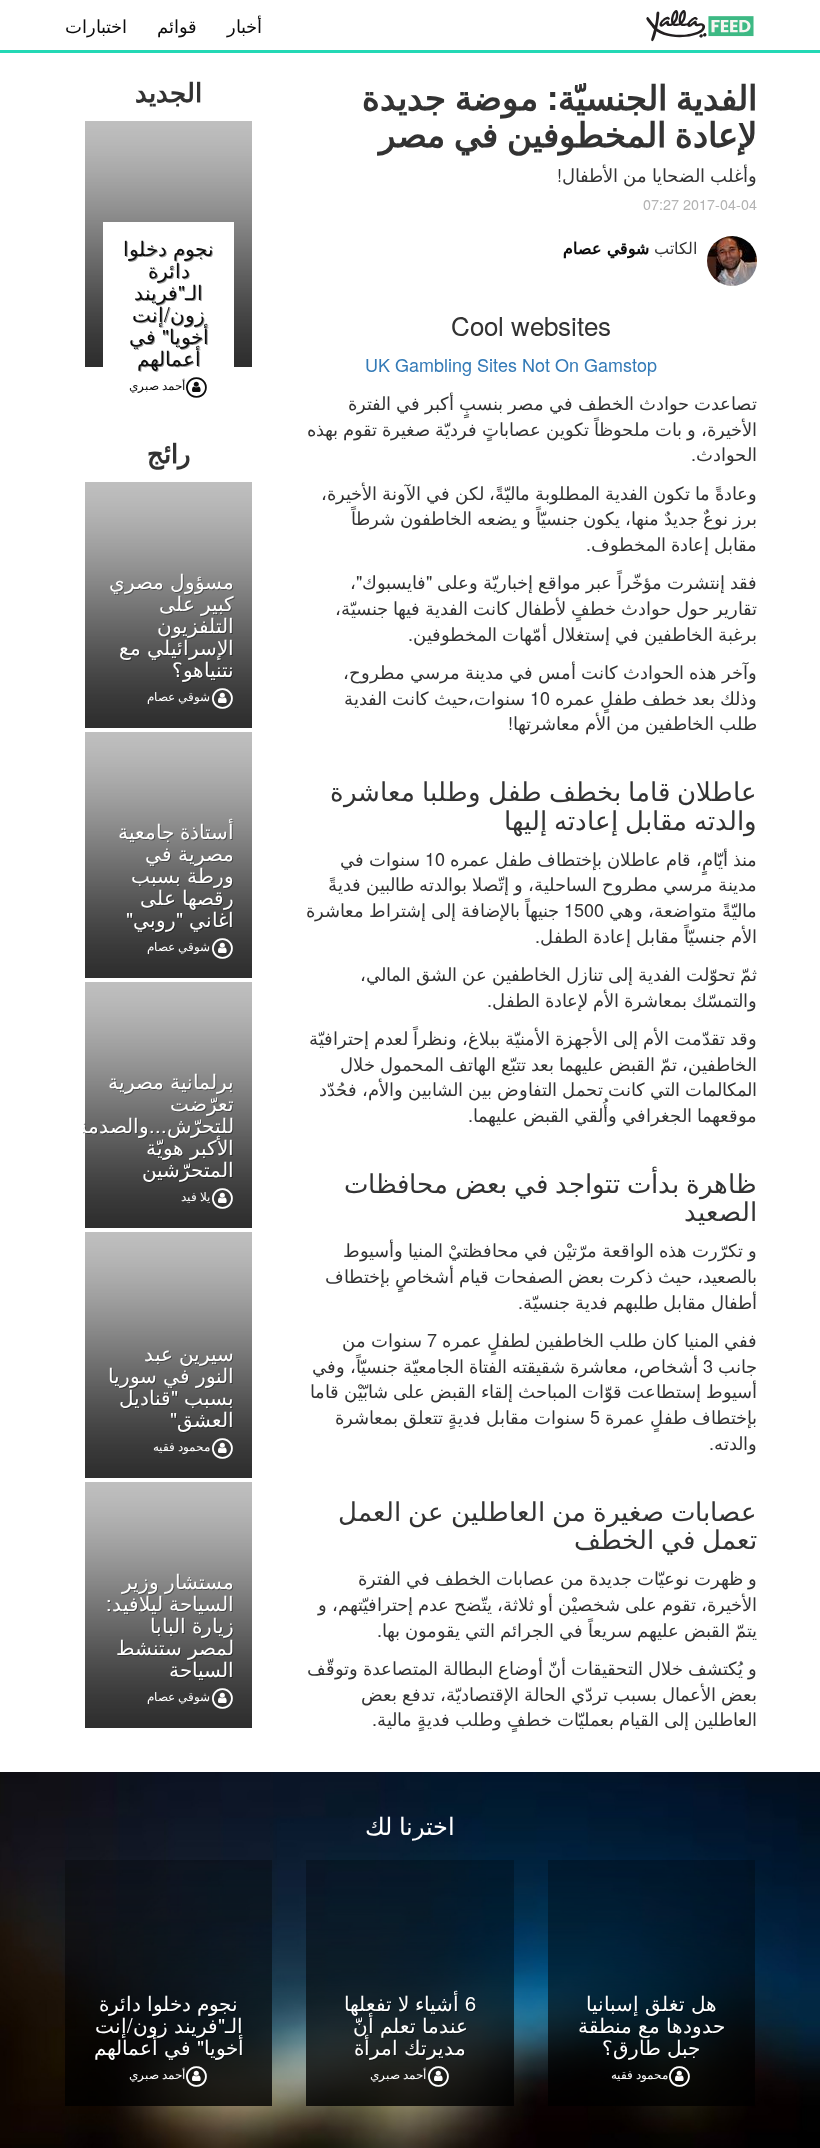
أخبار (244, 25)
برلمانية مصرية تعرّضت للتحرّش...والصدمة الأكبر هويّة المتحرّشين (155, 1124)
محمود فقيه (181, 1445)
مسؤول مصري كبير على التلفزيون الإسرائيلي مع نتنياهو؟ (171, 624)
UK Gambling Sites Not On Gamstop (511, 364)
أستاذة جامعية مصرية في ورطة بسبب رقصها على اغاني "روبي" (176, 874)
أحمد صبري (157, 384)
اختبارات (96, 25)
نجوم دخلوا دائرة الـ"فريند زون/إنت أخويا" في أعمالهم (168, 302)
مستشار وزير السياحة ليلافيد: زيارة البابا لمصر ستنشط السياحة (170, 1624)
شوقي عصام (606, 247)
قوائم (177, 25)
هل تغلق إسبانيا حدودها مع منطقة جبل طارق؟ (651, 2024)
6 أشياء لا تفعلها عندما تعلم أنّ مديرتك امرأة (410, 2024)
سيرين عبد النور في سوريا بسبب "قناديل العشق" (171, 1385)
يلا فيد (195, 1195)
